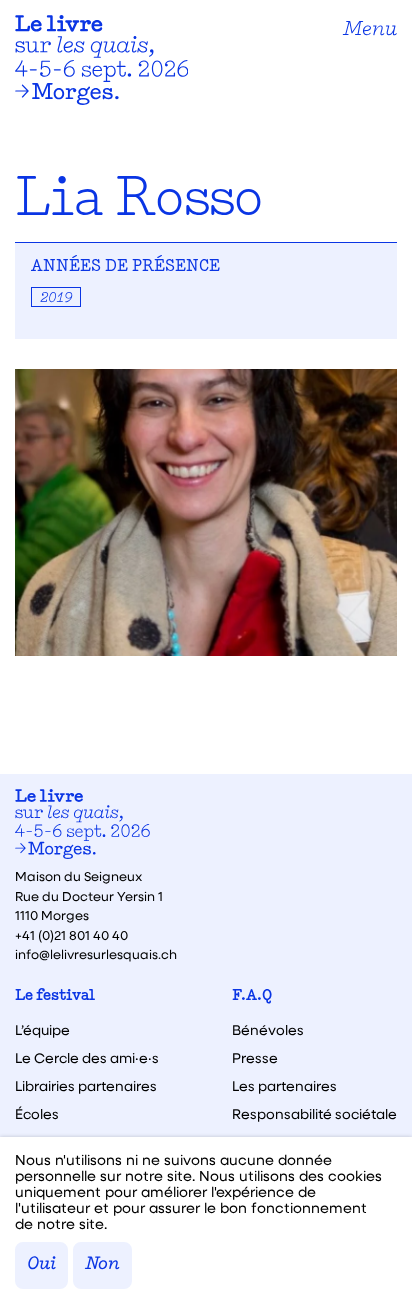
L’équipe (42, 1030)
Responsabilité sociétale (314, 1114)
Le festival (55, 996)
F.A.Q (252, 996)
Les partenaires (284, 1086)
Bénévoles (268, 1030)
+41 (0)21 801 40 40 (71, 934)
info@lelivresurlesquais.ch (96, 953)
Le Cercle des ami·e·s (87, 1058)
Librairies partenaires (86, 1086)
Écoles (37, 1114)
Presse (255, 1058)
